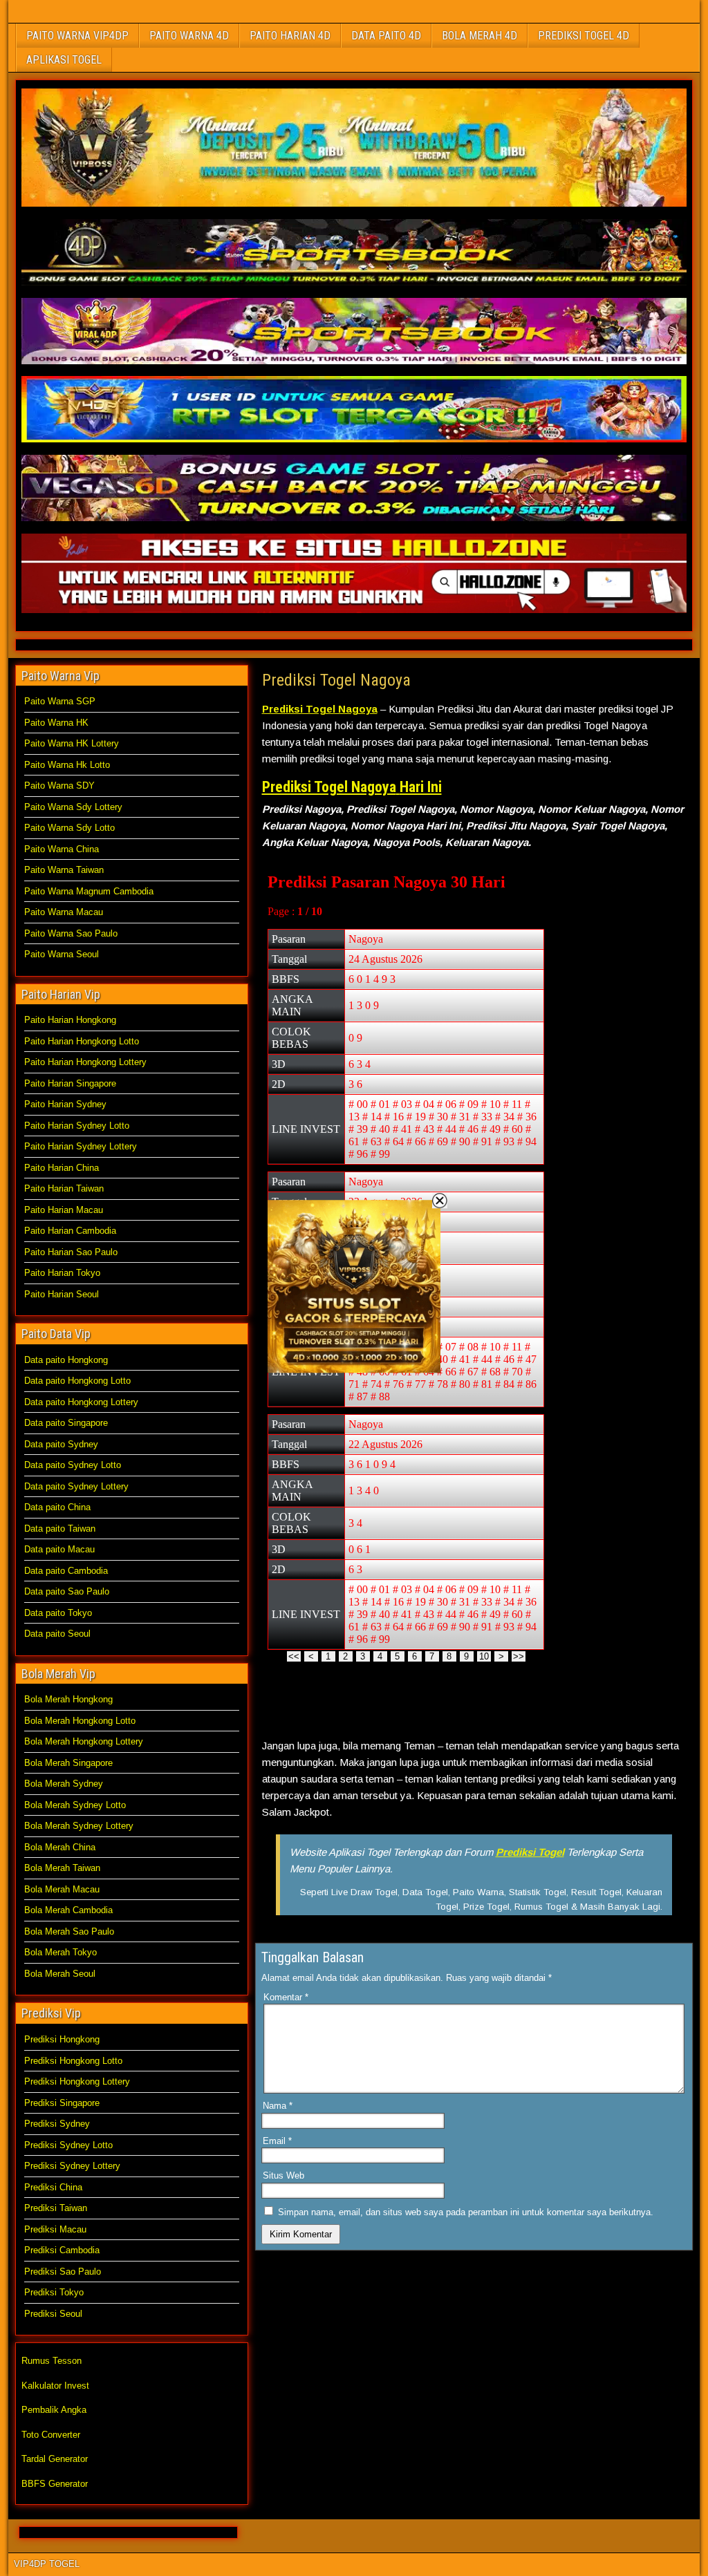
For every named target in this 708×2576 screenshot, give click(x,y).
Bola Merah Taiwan (62, 1868)
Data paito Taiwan (60, 1529)
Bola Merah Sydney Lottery (79, 1826)
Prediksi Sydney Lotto (68, 2145)
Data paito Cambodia (66, 1571)
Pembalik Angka (54, 2410)
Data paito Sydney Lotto (73, 1465)
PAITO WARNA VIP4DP (77, 36)
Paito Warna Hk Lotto (67, 765)
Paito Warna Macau (64, 912)
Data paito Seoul (57, 1634)
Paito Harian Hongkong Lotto (82, 1041)
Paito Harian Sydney (65, 1104)
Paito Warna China (62, 849)
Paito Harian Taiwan (64, 1188)
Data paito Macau (59, 1549)
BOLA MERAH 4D (479, 36)
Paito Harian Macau (64, 1210)
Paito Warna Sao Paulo (71, 933)
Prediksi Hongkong (62, 2039)
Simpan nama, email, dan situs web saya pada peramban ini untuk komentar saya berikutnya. (466, 2212)
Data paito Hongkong (66, 1360)
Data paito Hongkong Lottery (81, 1402)
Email (277, 2141)
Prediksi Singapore (62, 2103)
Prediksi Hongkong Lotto (73, 2061)
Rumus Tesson (52, 2361)
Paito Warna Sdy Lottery (73, 807)
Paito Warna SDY (59, 786)
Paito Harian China (62, 1168)
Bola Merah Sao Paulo (69, 1931)
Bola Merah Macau (62, 1889)
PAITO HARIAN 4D (290, 36)
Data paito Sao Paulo (67, 1591)
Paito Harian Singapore (70, 1083)
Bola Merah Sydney (64, 1784)
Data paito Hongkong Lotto (77, 1381)
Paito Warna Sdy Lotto (69, 828)
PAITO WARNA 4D (189, 36)
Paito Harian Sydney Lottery (81, 1146)
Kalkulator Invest (55, 2386)
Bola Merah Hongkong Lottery (84, 1741)
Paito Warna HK (56, 723)
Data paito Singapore (66, 1423)
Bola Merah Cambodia (68, 1910)
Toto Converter (51, 2435)
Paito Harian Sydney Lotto (77, 1126)
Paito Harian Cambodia (70, 1231)
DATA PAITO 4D (386, 36)
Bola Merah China (60, 1847)
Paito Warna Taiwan (64, 870)
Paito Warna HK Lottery (72, 743)
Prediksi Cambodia (62, 2250)
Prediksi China (53, 2187)
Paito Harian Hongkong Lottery (85, 1062)
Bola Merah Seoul (60, 1974)
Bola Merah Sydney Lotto (75, 1805)
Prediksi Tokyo (54, 2292)
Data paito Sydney (61, 1444)
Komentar (286, 1997)
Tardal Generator (55, 2459)
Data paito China (57, 1507)
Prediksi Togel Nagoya (336, 680)
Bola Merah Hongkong (68, 1699)
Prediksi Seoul (53, 2314)
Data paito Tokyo (58, 1613)
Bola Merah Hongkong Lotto (80, 1721)
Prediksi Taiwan (56, 2208)
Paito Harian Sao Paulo (71, 1252)
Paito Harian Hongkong (70, 1020)
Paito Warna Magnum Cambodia (89, 891)
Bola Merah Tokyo (60, 1952)
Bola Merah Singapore (68, 1763)
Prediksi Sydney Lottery (72, 2166)
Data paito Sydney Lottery (76, 1486)
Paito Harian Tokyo (62, 1273)
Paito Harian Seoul (62, 1294)
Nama (278, 2106)
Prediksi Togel (530, 1852)
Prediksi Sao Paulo (63, 2272)
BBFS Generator (55, 2484)
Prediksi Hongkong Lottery (77, 2081)
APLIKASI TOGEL (64, 60)
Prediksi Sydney (57, 2124)
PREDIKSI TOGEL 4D (584, 36)
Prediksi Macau (55, 2229)
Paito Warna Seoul (62, 954)
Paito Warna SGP (60, 701)
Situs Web (283, 2175)
